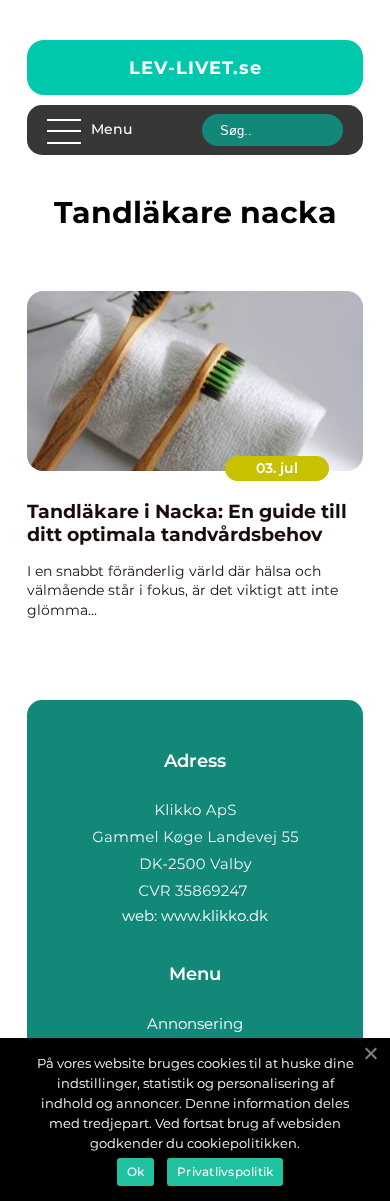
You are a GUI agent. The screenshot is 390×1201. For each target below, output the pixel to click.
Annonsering (195, 1023)
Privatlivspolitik (225, 1171)
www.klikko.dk (214, 915)
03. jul (277, 468)
